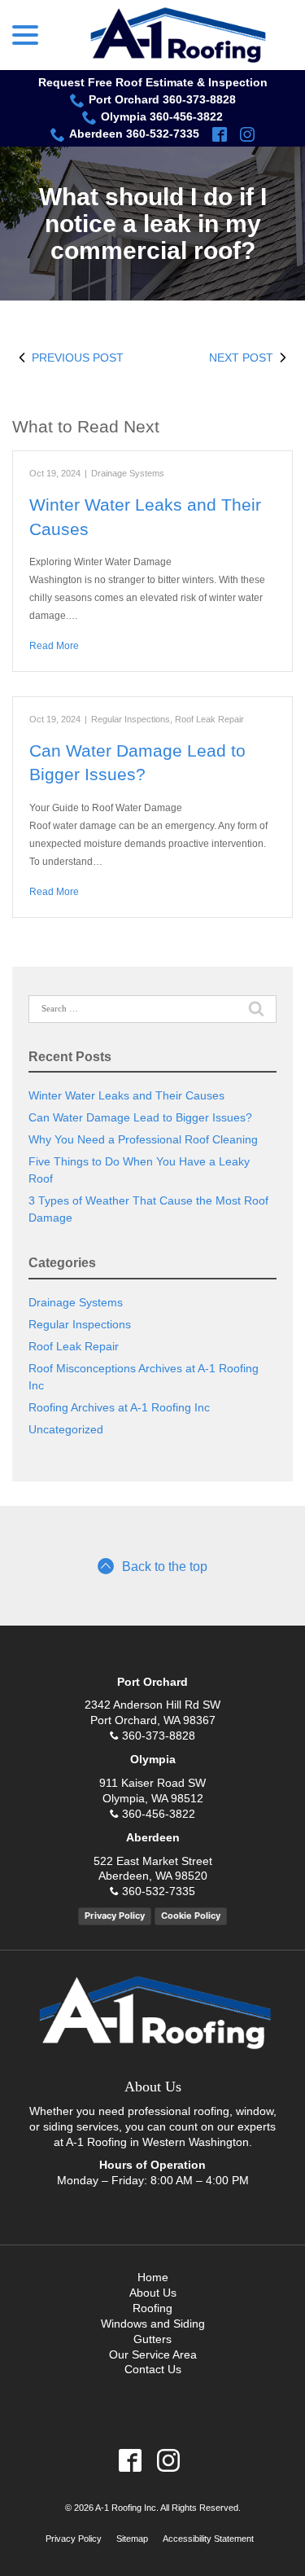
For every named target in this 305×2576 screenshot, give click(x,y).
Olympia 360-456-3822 (162, 116)
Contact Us (153, 2369)
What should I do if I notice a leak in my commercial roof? (153, 224)
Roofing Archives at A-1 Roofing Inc (119, 1407)
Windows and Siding (153, 2324)
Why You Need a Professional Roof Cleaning (143, 1139)
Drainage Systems (128, 473)
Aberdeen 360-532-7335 (134, 134)
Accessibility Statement (208, 2539)
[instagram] (247, 134)
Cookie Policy (191, 1916)
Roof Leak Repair (209, 719)
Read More (54, 646)
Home (153, 2277)
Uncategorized (66, 1429)
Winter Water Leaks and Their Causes (126, 1095)
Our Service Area (153, 2354)
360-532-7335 (159, 1891)
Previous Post (78, 358)
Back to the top (165, 1567)
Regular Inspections (131, 719)
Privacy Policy (115, 1916)
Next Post (241, 358)
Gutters (152, 2339)
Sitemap (132, 2539)
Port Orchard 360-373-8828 (162, 99)
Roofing (152, 2308)
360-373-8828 (159, 1736)
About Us (153, 2293)
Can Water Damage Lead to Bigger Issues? (140, 1117)
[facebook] (220, 134)
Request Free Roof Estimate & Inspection (153, 82)
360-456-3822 (159, 1814)
